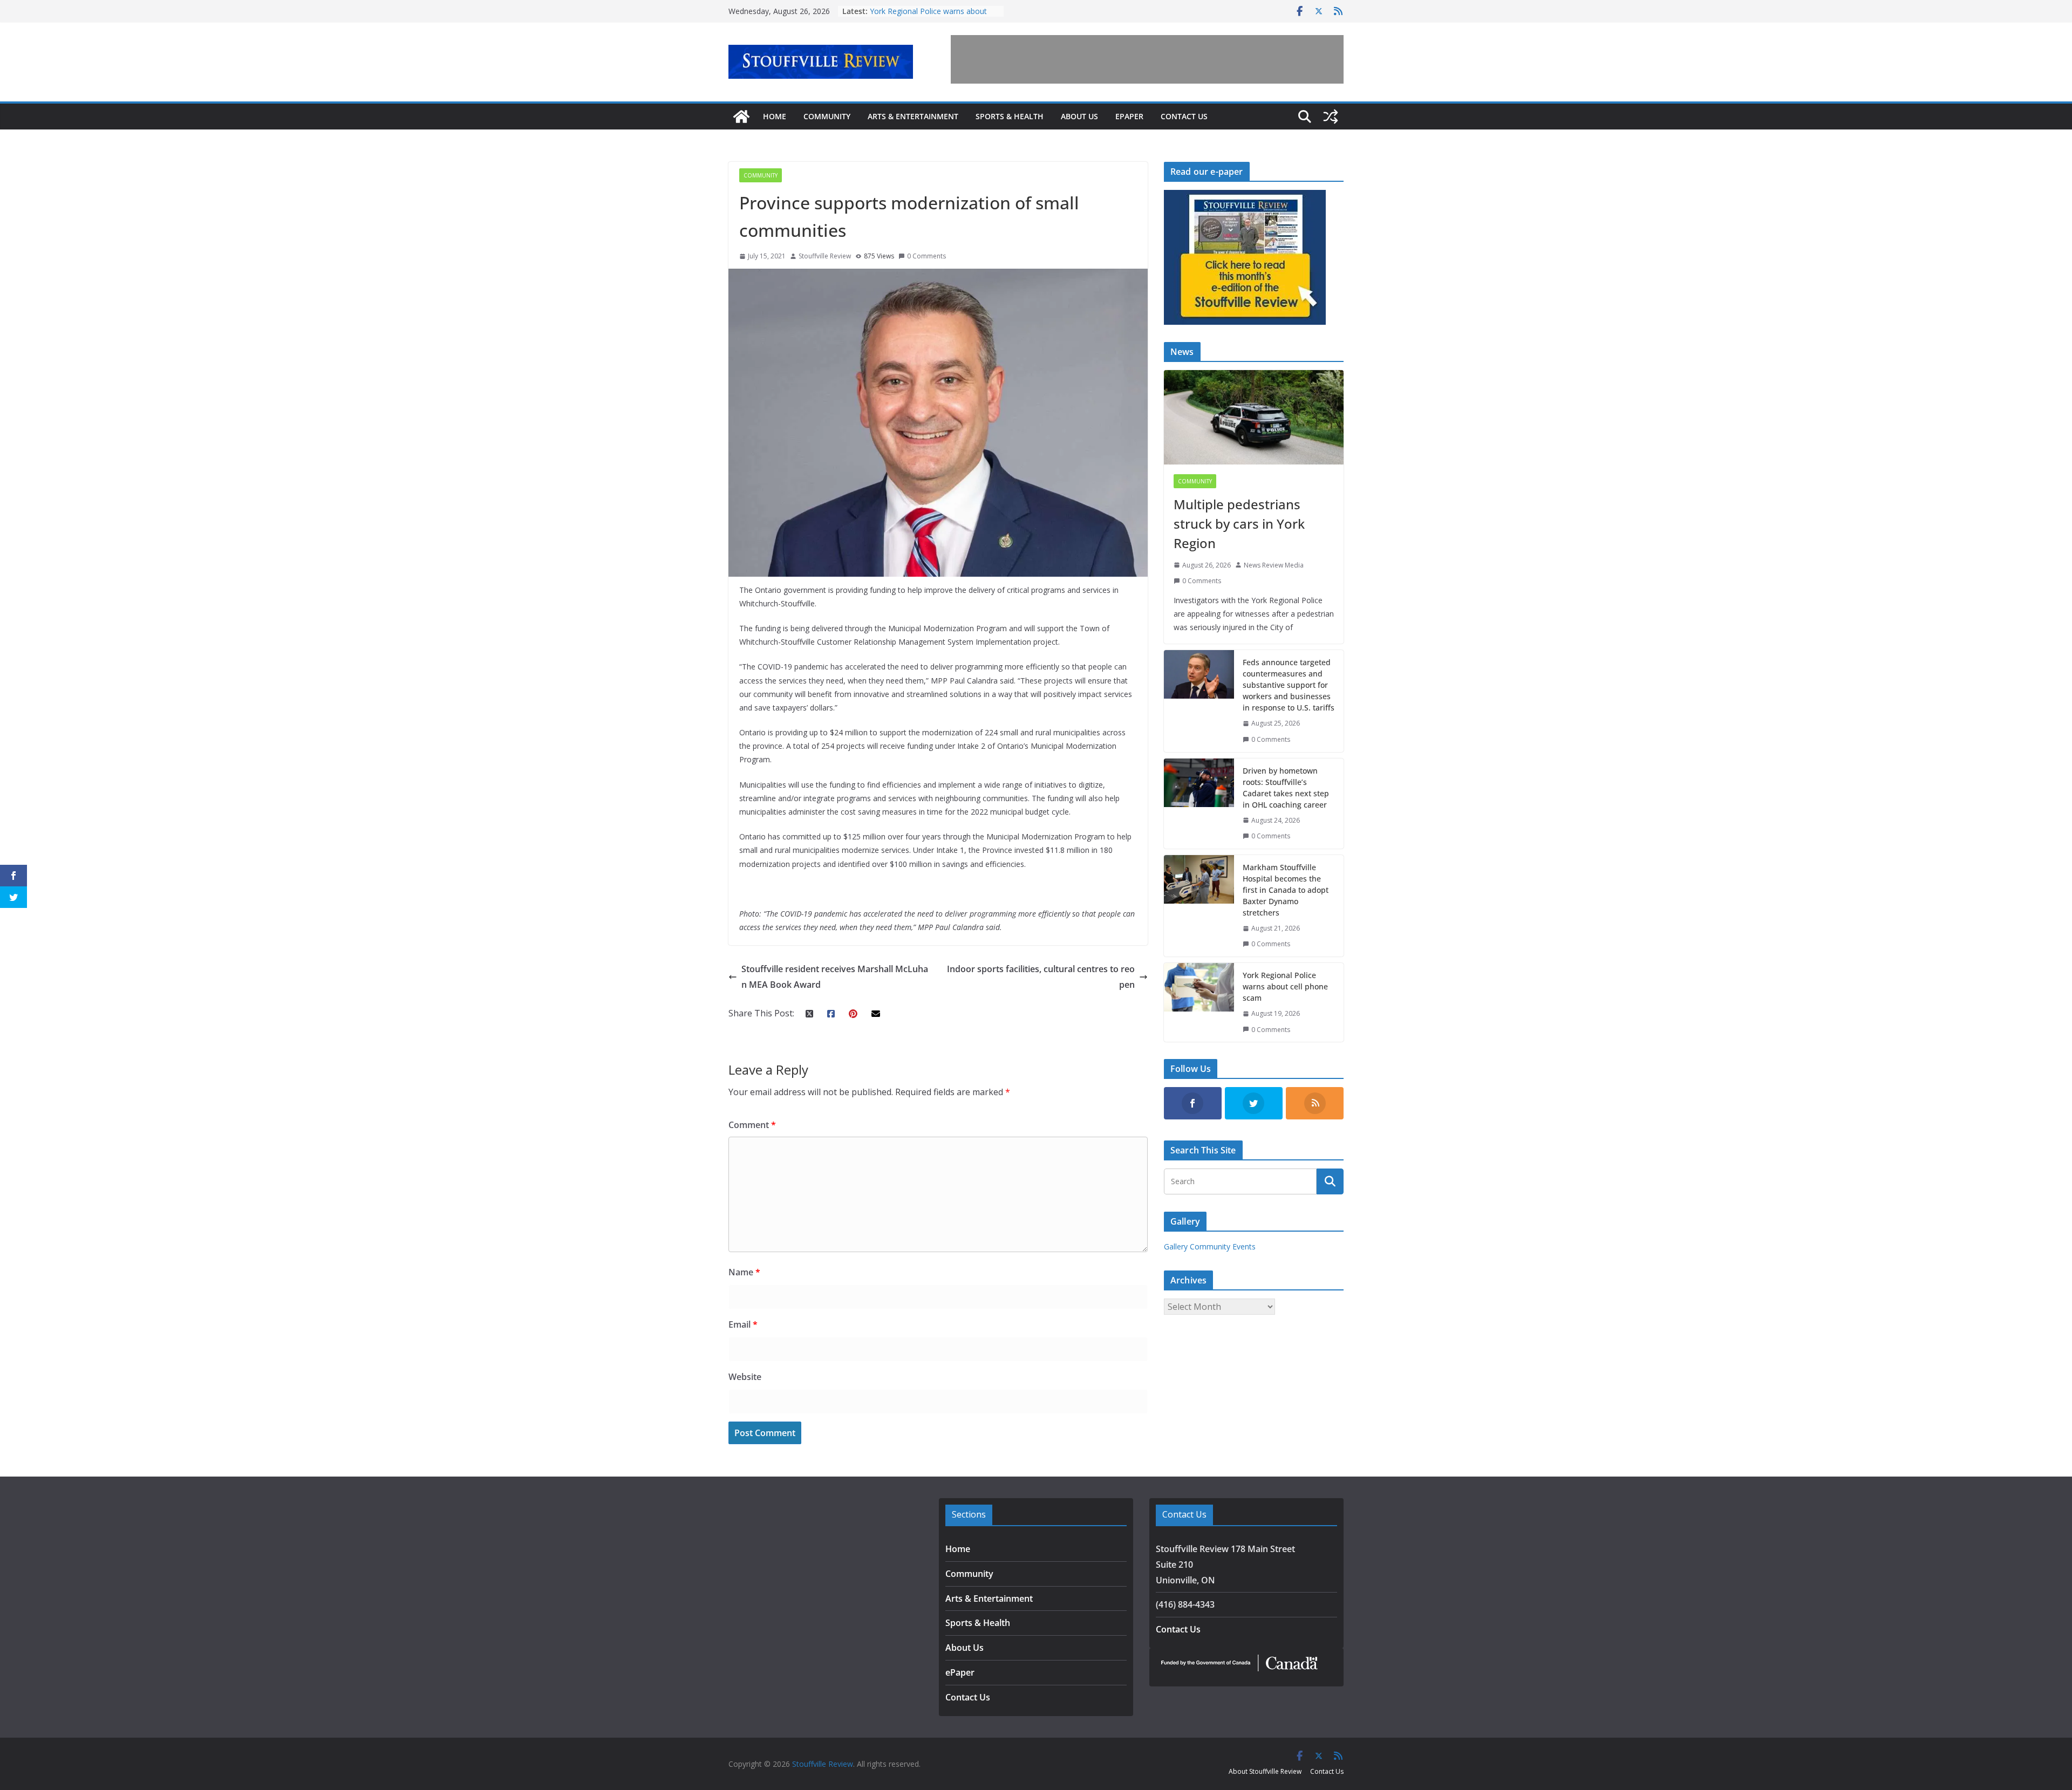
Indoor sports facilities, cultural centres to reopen (1041, 977)
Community (827, 116)
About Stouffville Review (1265, 1771)
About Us (1079, 116)
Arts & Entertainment (913, 116)
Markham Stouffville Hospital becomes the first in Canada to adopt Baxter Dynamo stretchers (1286, 890)
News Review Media (1274, 565)
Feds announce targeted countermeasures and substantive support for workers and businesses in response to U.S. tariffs (1289, 685)
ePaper (1129, 116)
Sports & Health (1010, 116)
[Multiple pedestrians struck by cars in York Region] (1254, 417)
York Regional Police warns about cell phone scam (1285, 986)
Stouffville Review (825, 256)
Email (743, 1324)
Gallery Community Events (1210, 1246)
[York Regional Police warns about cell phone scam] (1199, 1002)
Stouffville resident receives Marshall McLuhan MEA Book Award (835, 977)
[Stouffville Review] (741, 117)
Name (744, 1272)
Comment (752, 1125)
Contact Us (1184, 116)
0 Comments (926, 256)
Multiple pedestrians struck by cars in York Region (1239, 524)
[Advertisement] (1147, 59)
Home (775, 116)
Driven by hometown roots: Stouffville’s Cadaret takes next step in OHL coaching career (1286, 788)
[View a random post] (1331, 117)
